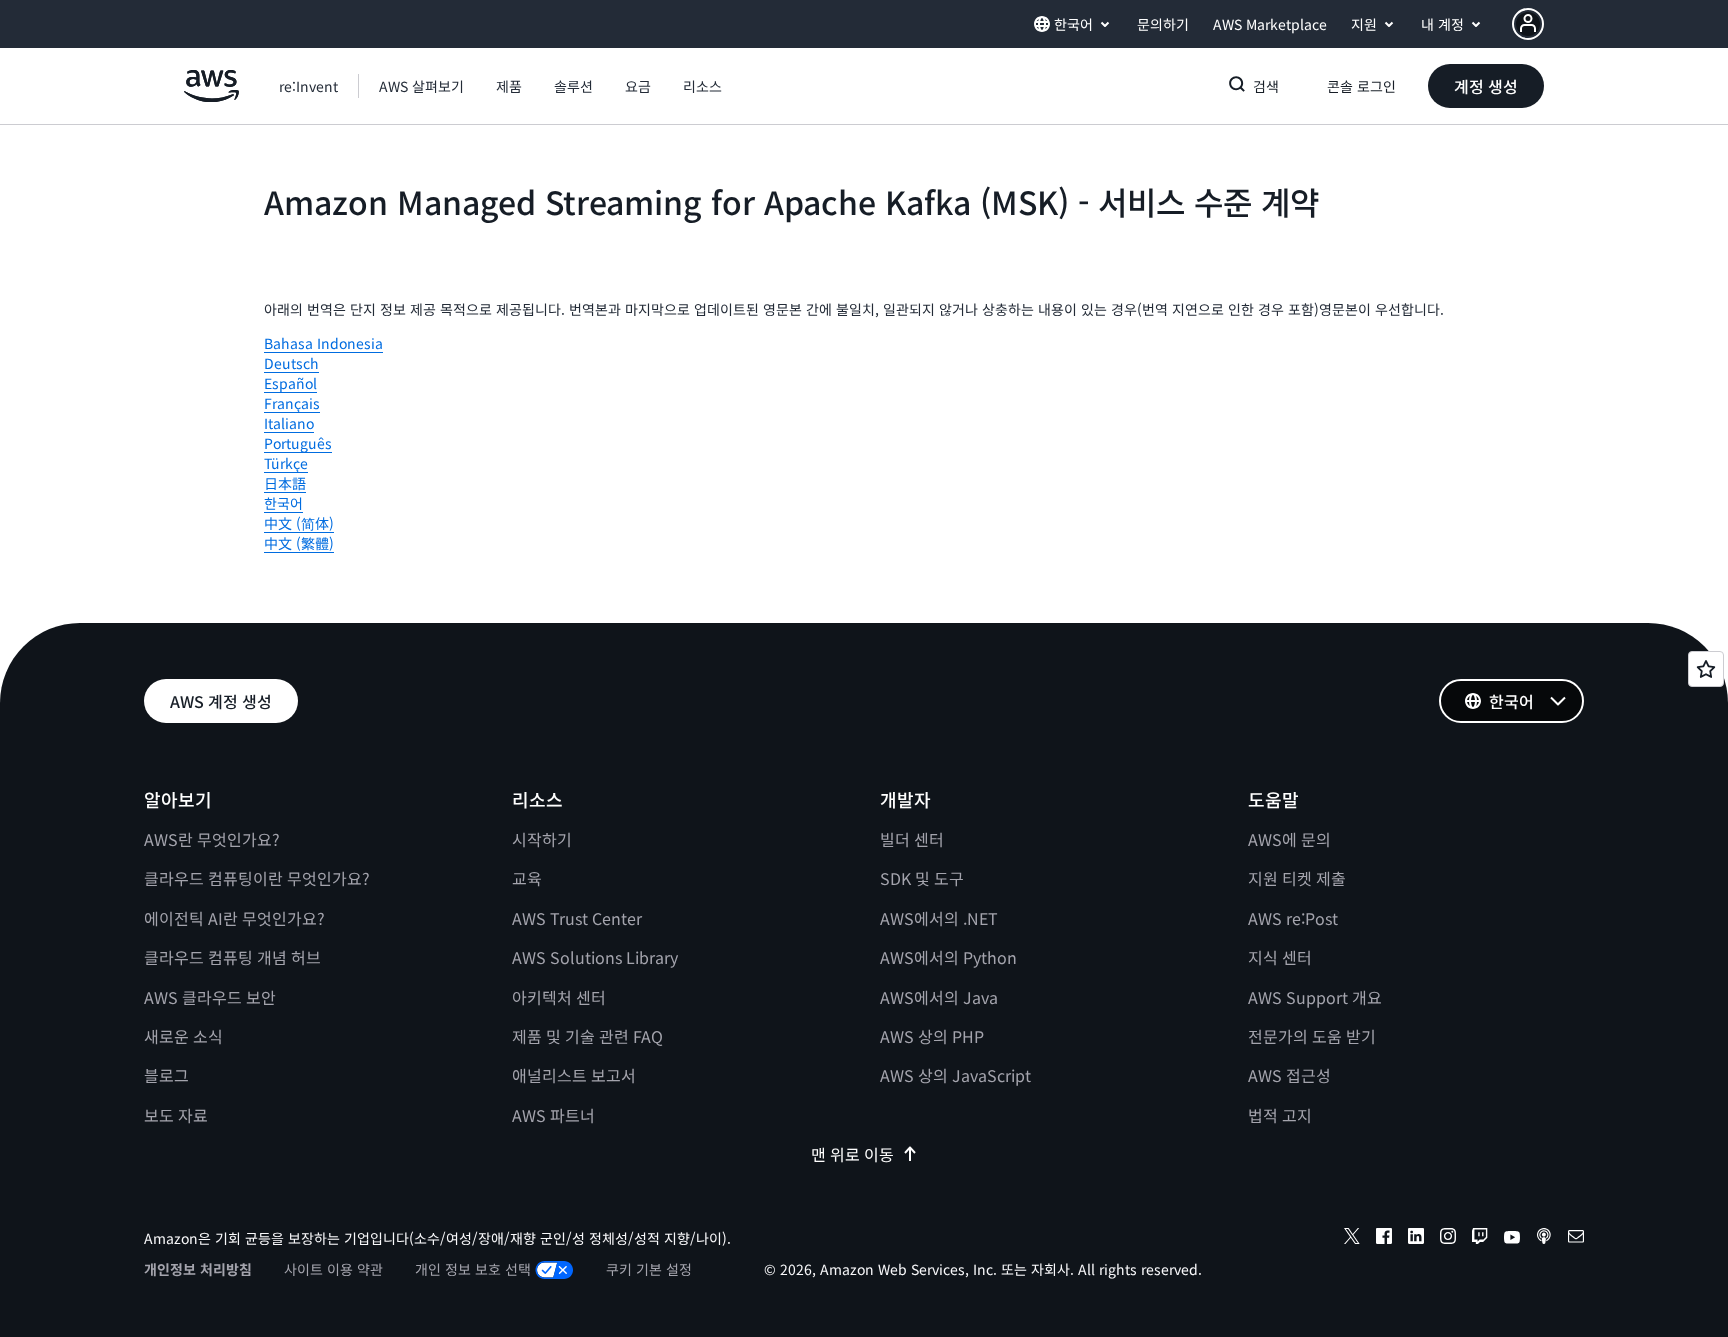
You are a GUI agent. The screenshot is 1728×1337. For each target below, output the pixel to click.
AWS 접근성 (1289, 1075)
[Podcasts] (1544, 1239)
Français (292, 403)
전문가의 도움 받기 (1312, 1036)
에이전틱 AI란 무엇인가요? (234, 918)
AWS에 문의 (1289, 839)
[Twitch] (1480, 1239)
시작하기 (542, 839)
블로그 (166, 1075)
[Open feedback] (1706, 669)
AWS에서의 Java (939, 997)
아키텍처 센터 (559, 997)
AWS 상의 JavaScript (955, 1075)
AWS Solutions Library (595, 957)
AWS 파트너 (553, 1115)
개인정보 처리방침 (198, 1269)
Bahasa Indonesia (323, 343)
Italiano (289, 423)
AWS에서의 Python (948, 957)
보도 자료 (176, 1115)
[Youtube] (1512, 1239)
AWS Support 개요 (1315, 997)
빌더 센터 (912, 839)
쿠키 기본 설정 (649, 1269)
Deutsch (291, 363)
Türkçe (286, 463)
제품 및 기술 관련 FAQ (587, 1036)
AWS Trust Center (577, 918)
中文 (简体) (299, 523)
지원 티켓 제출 (1297, 878)
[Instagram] (1448, 1239)
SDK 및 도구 (922, 878)
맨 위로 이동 (852, 1154)
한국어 (283, 503)
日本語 (285, 483)
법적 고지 (1280, 1115)
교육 (527, 878)
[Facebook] (1384, 1239)
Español (290, 383)
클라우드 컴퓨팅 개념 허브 (232, 957)
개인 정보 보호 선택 (473, 1269)
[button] (421, 86)
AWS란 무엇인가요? (212, 839)
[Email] (1576, 1239)
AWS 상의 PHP (932, 1036)
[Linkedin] (1416, 1239)
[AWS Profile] (1528, 24)
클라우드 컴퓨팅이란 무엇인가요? (257, 878)
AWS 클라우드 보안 (210, 997)
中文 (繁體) (299, 543)
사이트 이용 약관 (333, 1269)
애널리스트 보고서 (574, 1075)
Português (298, 443)
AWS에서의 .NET (939, 918)
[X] (1352, 1239)
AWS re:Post (1293, 918)
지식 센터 (1280, 957)
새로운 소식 (183, 1036)
